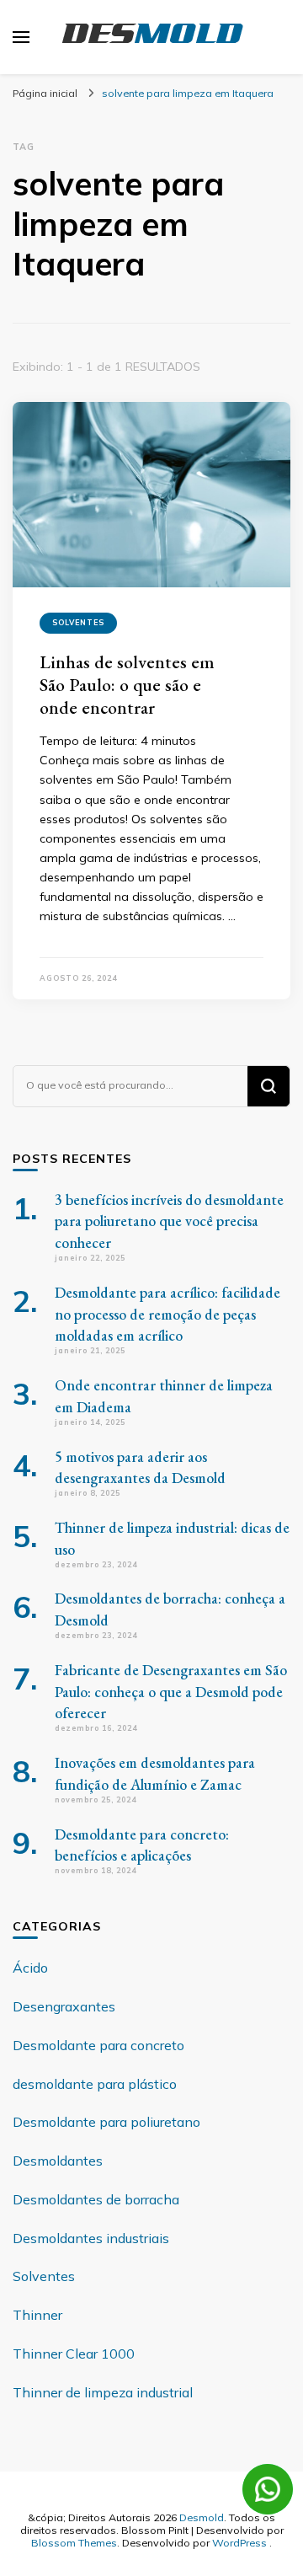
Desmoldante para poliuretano (106, 2122)
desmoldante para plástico (95, 2084)
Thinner (37, 2315)
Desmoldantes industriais (91, 2238)
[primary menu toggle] (21, 37)
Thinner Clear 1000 (74, 2354)
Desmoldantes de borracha (96, 2199)
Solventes (78, 622)
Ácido (30, 1968)
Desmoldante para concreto (98, 2045)
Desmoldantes (58, 2161)
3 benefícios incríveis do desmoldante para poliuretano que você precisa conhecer (169, 1221)
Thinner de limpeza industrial (103, 2392)
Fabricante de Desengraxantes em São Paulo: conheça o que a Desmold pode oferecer (171, 1692)
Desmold (202, 2517)
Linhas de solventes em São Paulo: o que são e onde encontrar (127, 684)
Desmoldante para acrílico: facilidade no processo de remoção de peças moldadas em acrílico (167, 1314)
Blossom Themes (74, 2542)
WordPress (239, 2542)
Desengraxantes (64, 2006)
